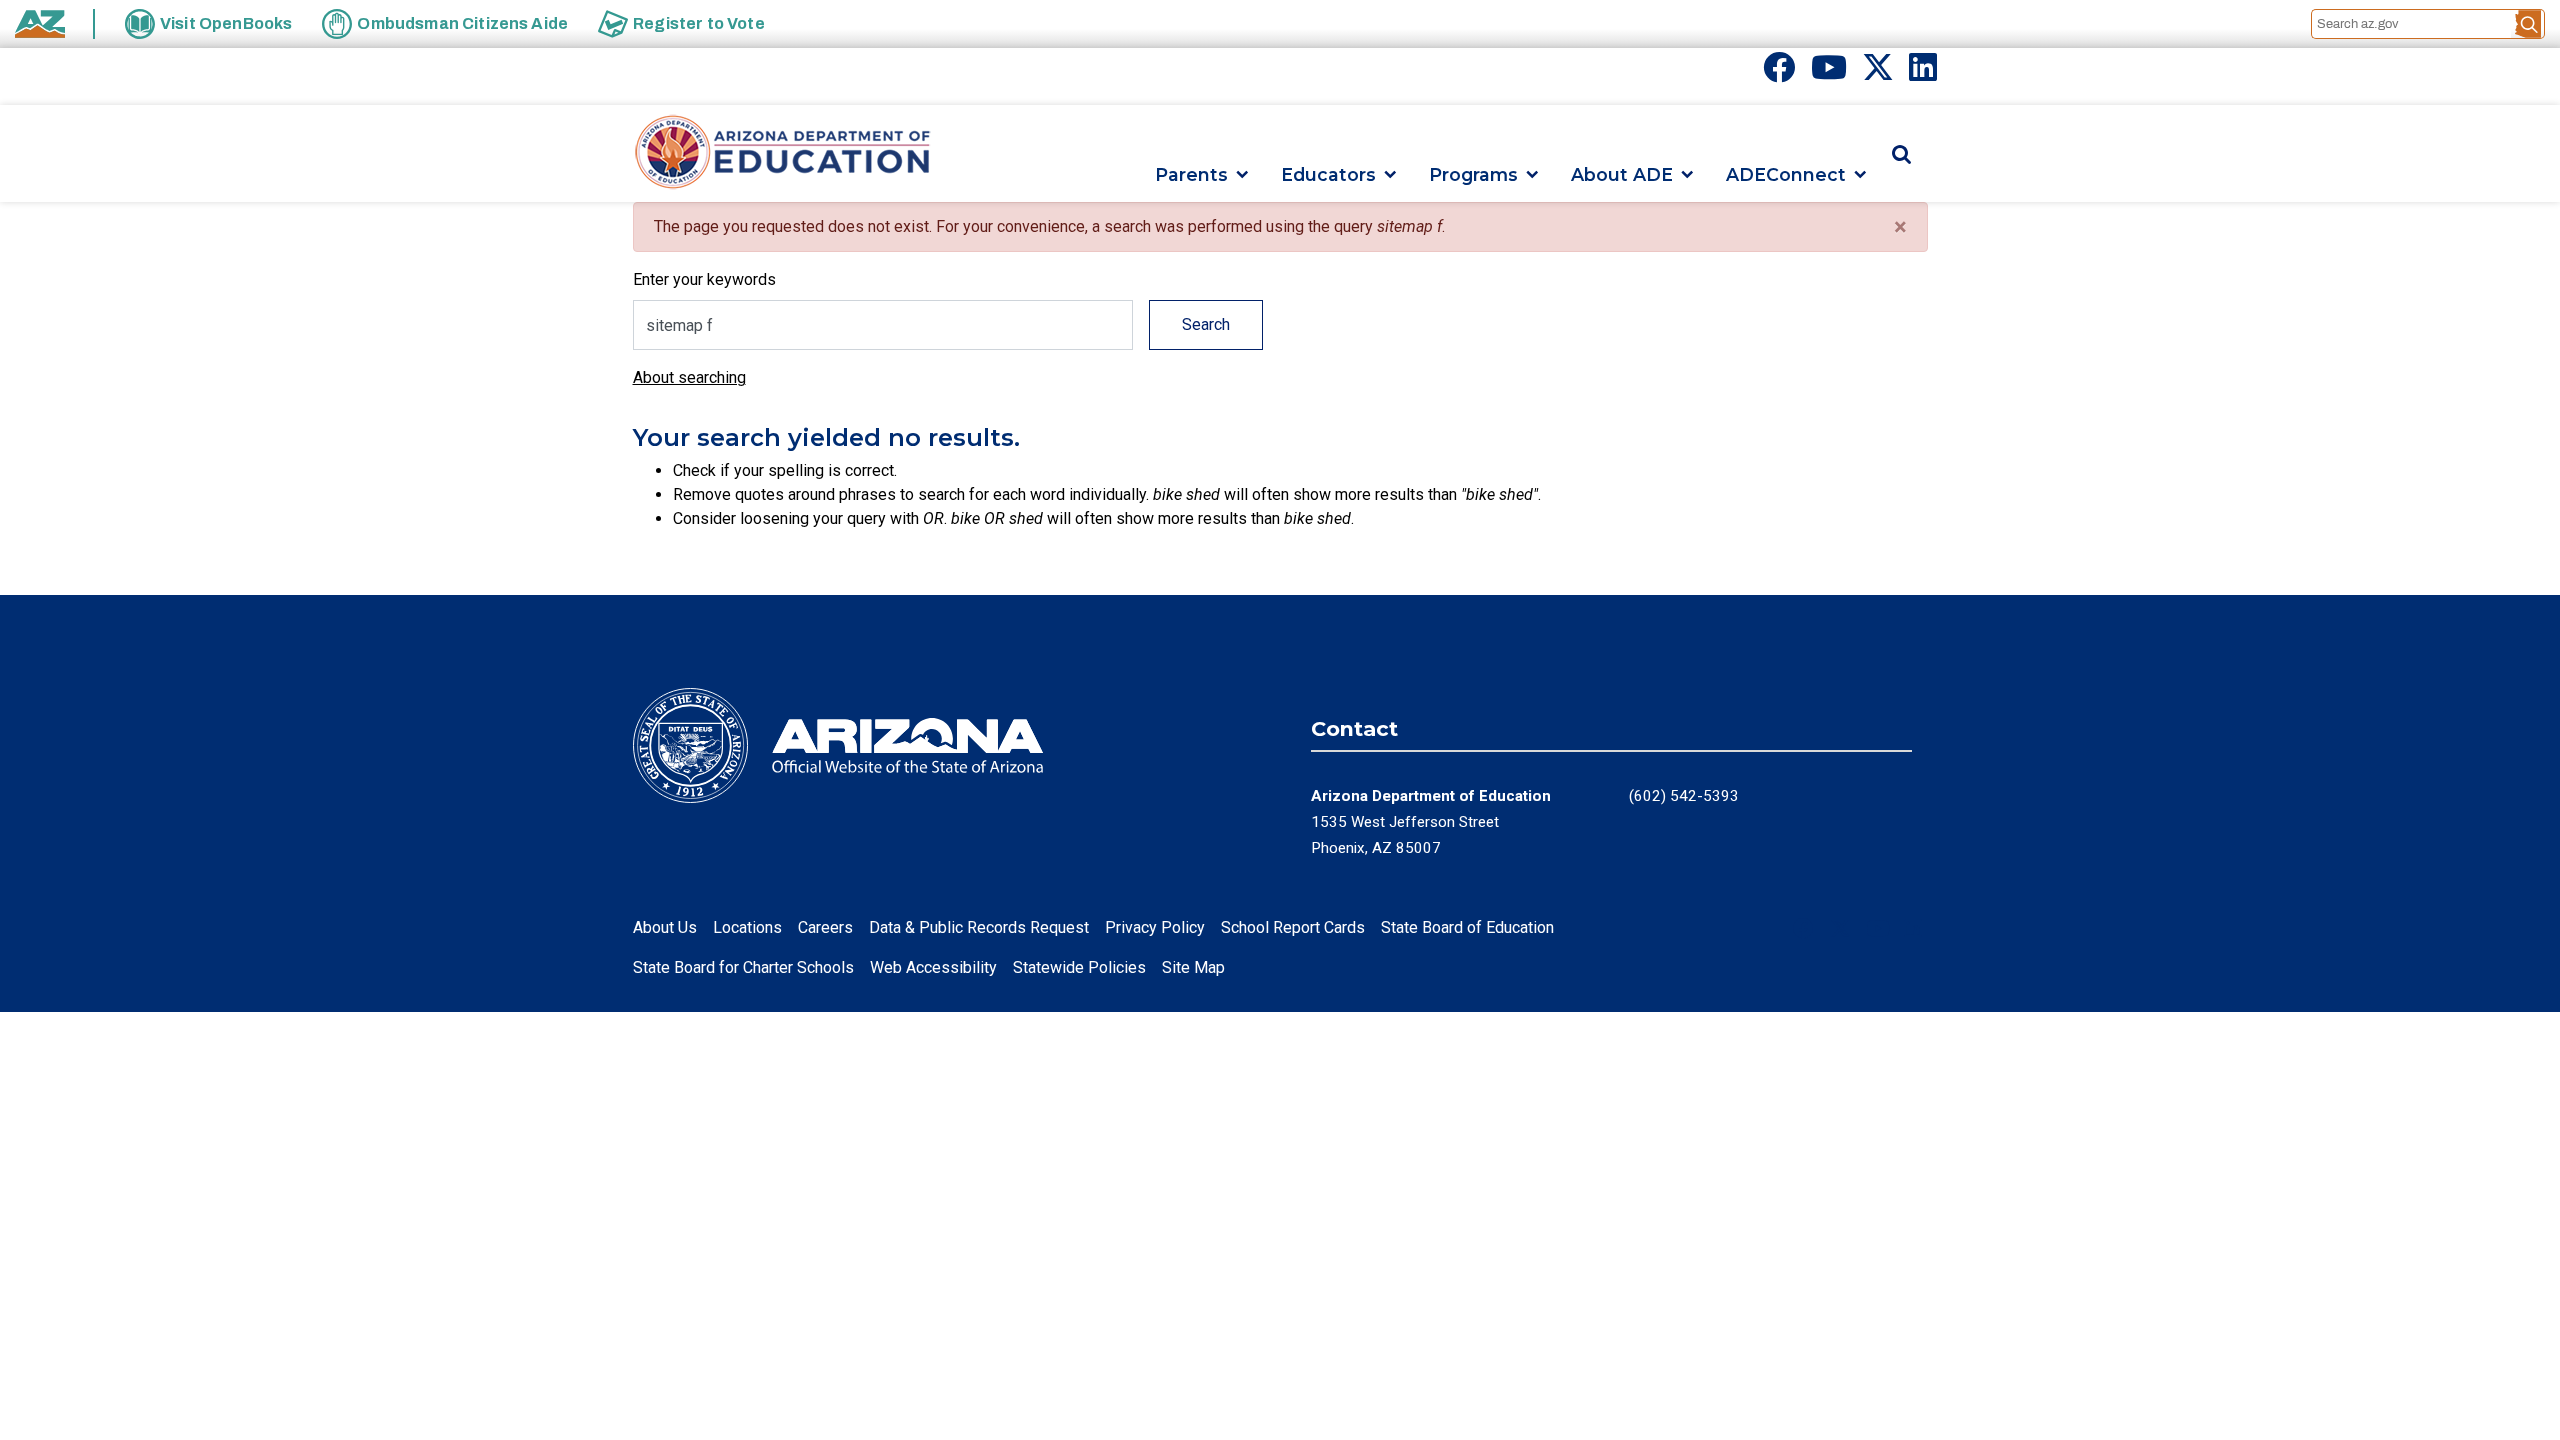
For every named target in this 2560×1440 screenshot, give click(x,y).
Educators (1328, 174)
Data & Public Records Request (979, 927)
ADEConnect (1786, 174)
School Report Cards (1293, 927)
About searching (689, 377)
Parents (1191, 174)
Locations (747, 927)
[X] (1878, 73)
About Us (665, 927)
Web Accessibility (933, 967)
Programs (1473, 174)
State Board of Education (1467, 927)
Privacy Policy (1155, 927)
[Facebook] (1779, 73)
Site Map (1193, 967)
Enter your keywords (704, 279)
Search (1206, 324)
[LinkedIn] (1923, 73)
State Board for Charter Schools (743, 967)
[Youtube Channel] (1829, 73)
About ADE (1622, 174)
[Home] (783, 153)
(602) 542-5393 (1684, 796)
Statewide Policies (1079, 967)
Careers (825, 927)
